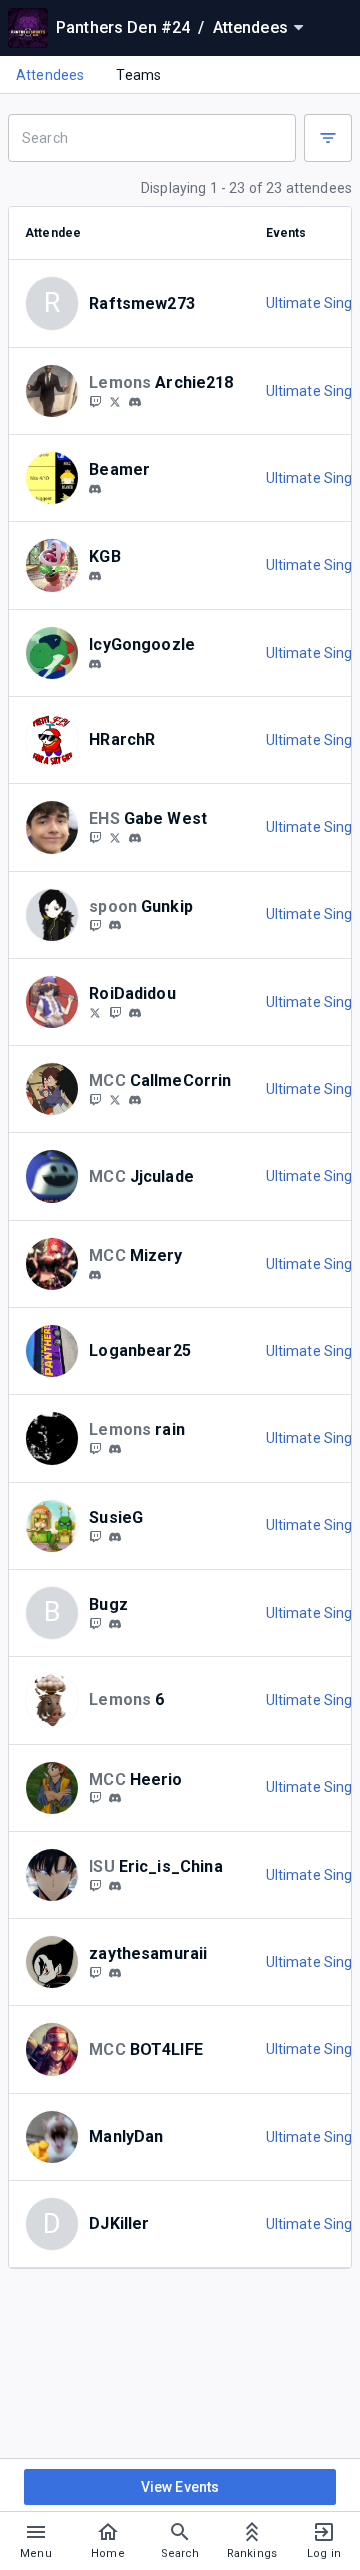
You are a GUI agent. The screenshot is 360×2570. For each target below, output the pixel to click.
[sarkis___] (115, 1624)
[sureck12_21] (95, 401)
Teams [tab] (138, 75)
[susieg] (115, 1537)
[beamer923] (95, 489)
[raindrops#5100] (115, 1449)
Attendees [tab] (50, 75)
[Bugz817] (95, 1623)
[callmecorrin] (95, 1099)
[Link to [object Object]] (57, 391)
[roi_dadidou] (135, 1013)
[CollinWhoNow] (95, 1012)
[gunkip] (95, 925)
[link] (135, 401)
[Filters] (328, 138)
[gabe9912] (135, 838)
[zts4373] (115, 1973)
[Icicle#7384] (95, 664)
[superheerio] (115, 1799)
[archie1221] (135, 402)
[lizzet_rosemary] (95, 1275)
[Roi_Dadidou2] (115, 1012)
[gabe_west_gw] (95, 837)
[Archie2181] (115, 401)
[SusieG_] (95, 1536)
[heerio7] (95, 1798)
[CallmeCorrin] (115, 1099)
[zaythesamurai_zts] (95, 1972)
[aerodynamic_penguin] (95, 1448)
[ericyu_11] (115, 1886)
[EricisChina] (95, 1885)
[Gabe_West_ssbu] (115, 837)
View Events (180, 2487)
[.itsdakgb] (95, 576)
